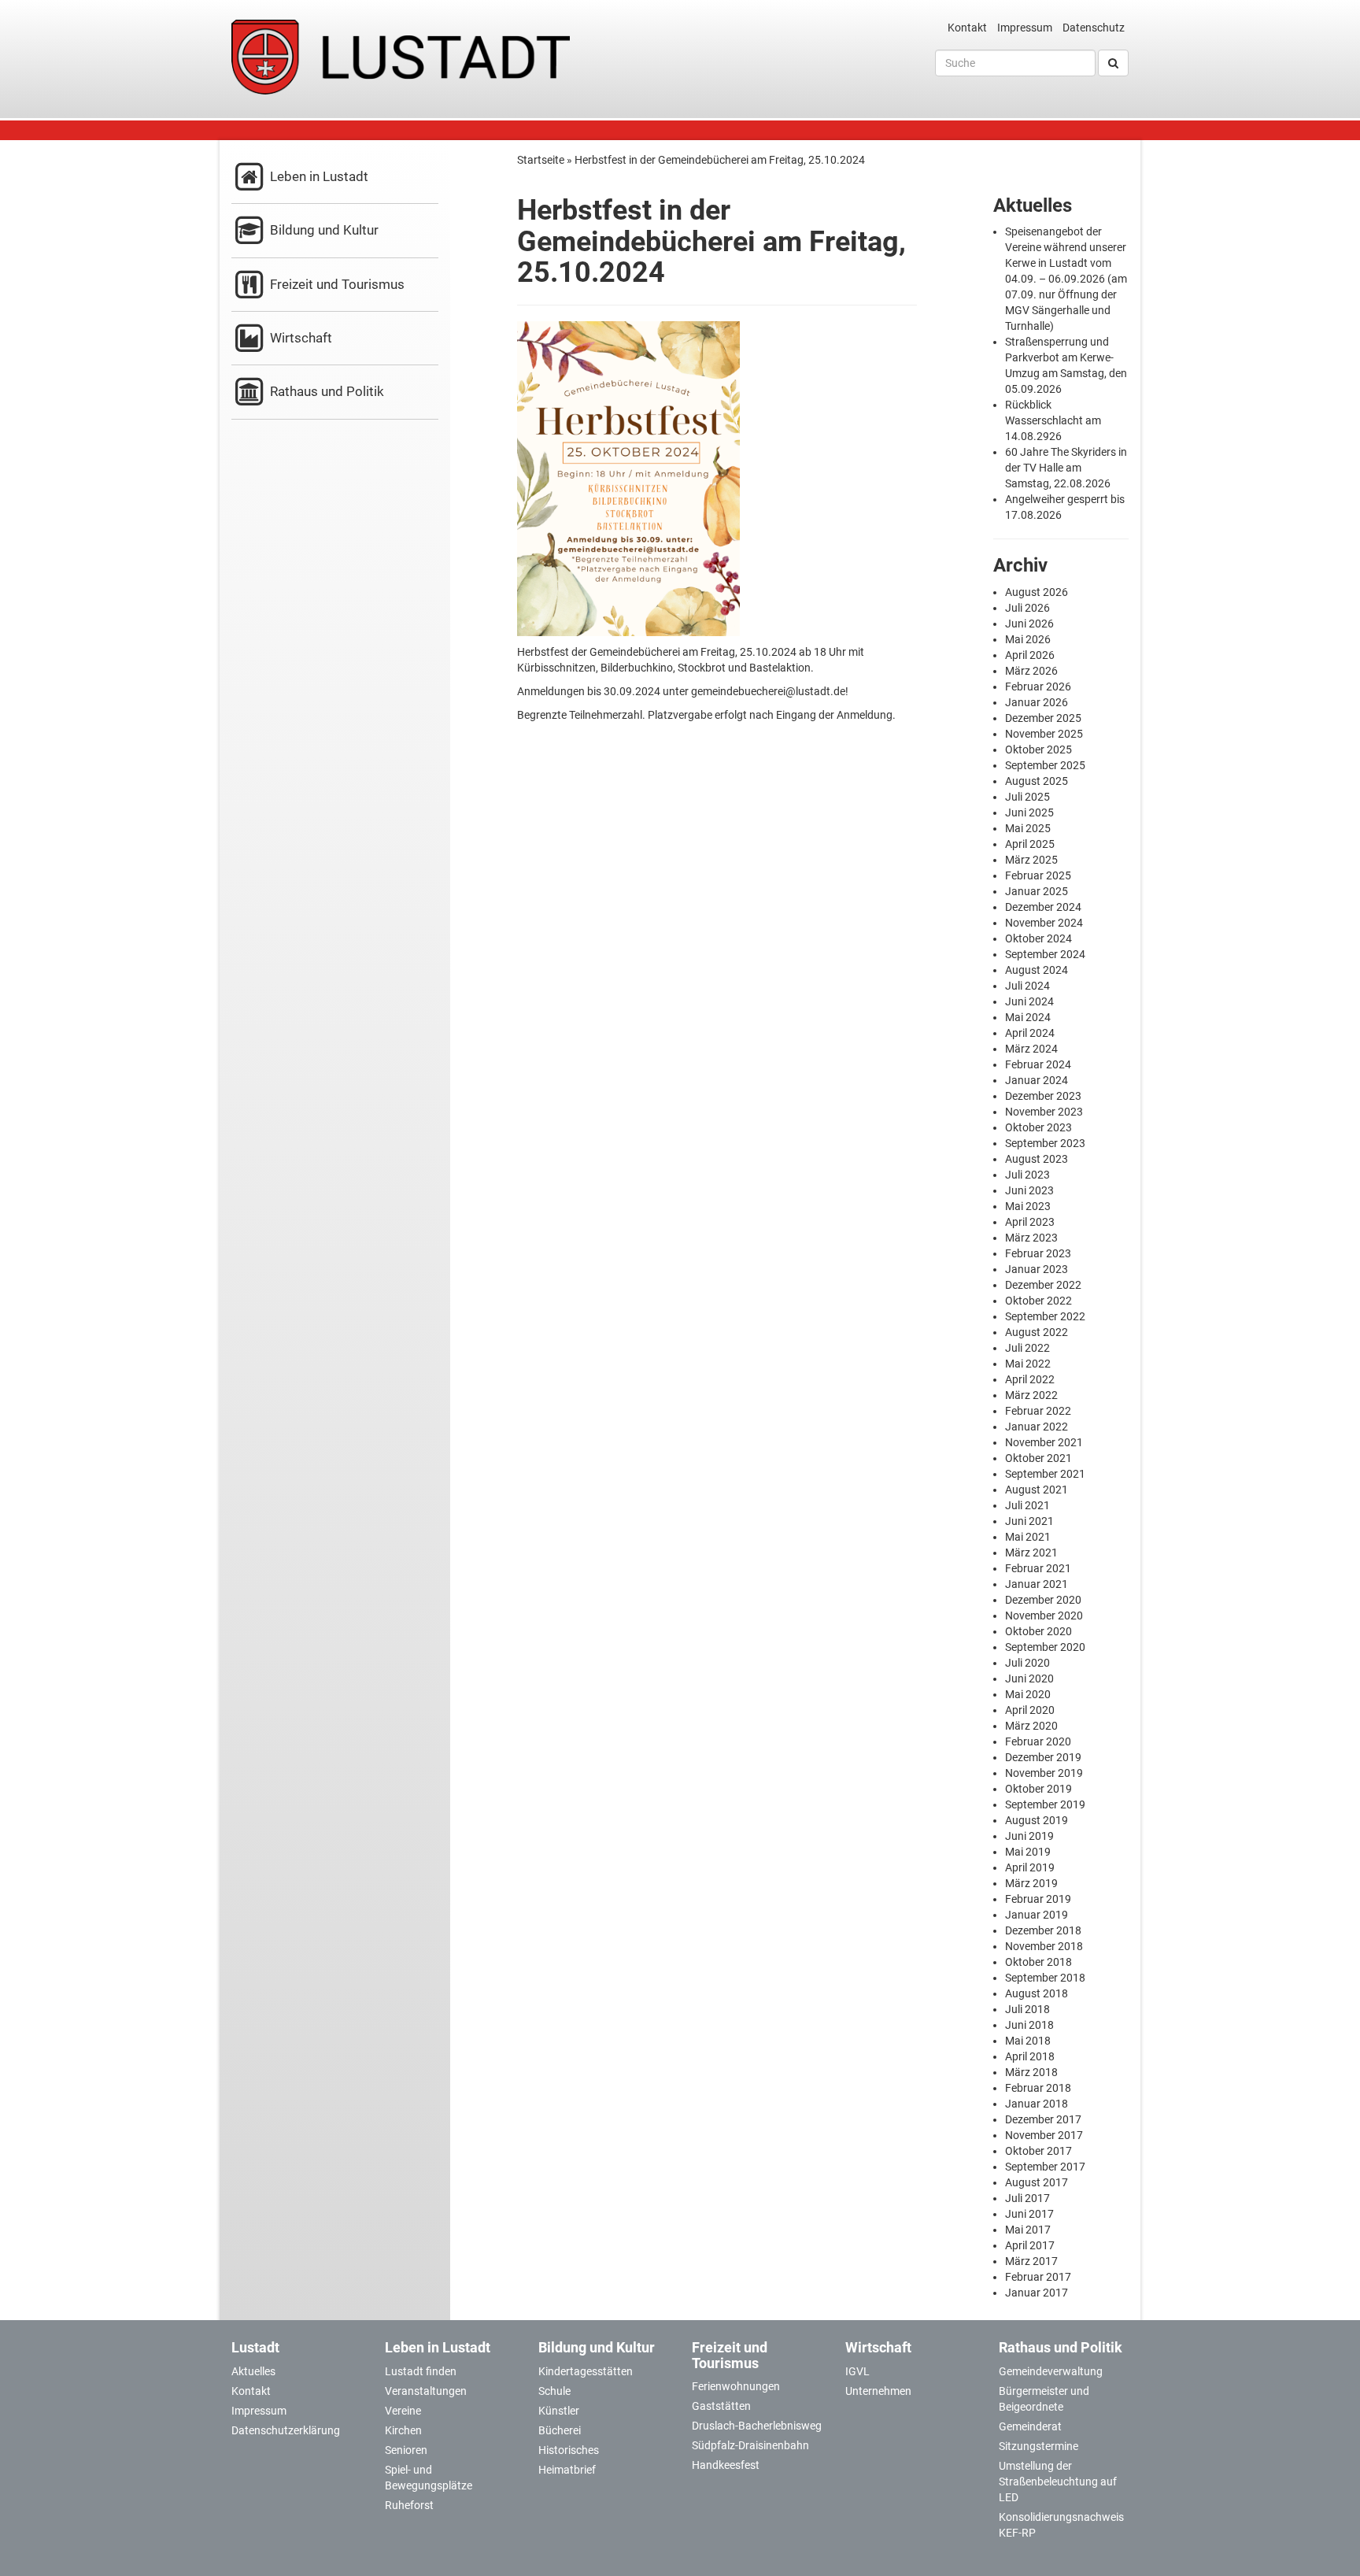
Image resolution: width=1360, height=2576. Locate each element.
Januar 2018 (1037, 2104)
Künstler (559, 2411)
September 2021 (1045, 1474)
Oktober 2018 (1038, 1962)
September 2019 (1045, 1804)
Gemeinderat (1030, 2426)
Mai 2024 (1028, 1017)
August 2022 (1037, 1332)
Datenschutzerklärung (286, 2430)
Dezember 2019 (1043, 1757)
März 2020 (1031, 1726)
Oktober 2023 (1038, 1127)
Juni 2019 (1029, 1836)
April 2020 (1030, 1710)
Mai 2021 (1028, 1537)
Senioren (406, 2450)
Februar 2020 (1038, 1741)
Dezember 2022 (1043, 1285)
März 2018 (1031, 2072)
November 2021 (1044, 1442)
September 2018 (1045, 1978)
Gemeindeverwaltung (1051, 2371)
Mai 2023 (1028, 1206)
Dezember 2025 (1043, 718)
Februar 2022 (1038, 1411)
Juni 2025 (1029, 812)
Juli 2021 (1027, 1505)
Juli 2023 (1027, 1175)
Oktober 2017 (1038, 2151)
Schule (554, 2391)
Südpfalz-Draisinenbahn (750, 2445)
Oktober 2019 (1038, 1789)
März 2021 (1031, 1553)
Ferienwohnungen (736, 2386)
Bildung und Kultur (323, 230)
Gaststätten (721, 2406)
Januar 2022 (1037, 1427)
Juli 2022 (1027, 1348)
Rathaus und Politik (325, 391)
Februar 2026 (1038, 687)
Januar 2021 (1037, 1584)
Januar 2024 (1037, 1080)
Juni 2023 (1029, 1190)
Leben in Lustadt (318, 176)
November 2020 (1044, 1616)
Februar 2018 (1038, 2088)
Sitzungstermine (1038, 2446)
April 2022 (1030, 1379)
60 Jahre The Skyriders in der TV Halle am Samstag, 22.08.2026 (1066, 468)
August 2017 (1037, 2182)
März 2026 (1031, 671)
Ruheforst (409, 2505)
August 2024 (1037, 970)
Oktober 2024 (1038, 938)
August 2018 (1037, 1993)
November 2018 (1044, 1946)
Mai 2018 (1028, 2041)
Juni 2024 (1029, 1001)
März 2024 (1031, 1049)
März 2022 (1031, 1395)
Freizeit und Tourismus (336, 284)
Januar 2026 (1037, 702)
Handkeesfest (726, 2465)
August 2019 (1037, 1820)
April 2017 (1030, 2245)
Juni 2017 (1029, 2214)
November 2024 (1044, 923)
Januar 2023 (1037, 1269)
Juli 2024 (1027, 986)
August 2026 (1037, 592)
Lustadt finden (421, 2371)
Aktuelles (253, 2371)
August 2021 (1037, 1490)
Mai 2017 (1028, 2230)
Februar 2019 (1038, 1899)
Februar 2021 (1038, 1568)
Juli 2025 (1027, 797)
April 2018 (1030, 2056)
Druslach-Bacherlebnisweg (757, 2426)
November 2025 (1044, 734)
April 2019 (1030, 1867)
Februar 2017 (1038, 2277)
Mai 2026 (1028, 639)
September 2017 (1045, 2167)
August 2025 (1037, 781)
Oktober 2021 (1038, 1458)
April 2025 (1030, 844)
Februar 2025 (1038, 875)
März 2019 (1031, 1883)
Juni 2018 (1029, 2025)
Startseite (541, 160)
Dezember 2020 (1043, 1600)
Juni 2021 (1029, 1521)
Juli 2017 (1027, 2198)
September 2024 (1045, 954)
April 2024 (1030, 1033)
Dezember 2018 (1043, 1930)
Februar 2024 (1038, 1064)
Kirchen (403, 2430)
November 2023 (1044, 1112)
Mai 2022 (1028, 1364)
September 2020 (1045, 1647)
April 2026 (1030, 655)
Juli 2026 (1027, 608)
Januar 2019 (1037, 1915)
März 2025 (1031, 860)
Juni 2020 (1029, 1678)
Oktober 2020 (1038, 1631)
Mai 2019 (1028, 1852)
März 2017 (1031, 2261)
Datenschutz (1094, 28)
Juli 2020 (1027, 1663)
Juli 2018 (1027, 2009)
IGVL (857, 2371)
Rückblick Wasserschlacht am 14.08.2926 (1053, 420)
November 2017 (1044, 2135)
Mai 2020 (1028, 1694)
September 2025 (1045, 765)
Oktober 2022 (1038, 1301)
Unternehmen (878, 2391)
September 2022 (1045, 1316)
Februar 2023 (1038, 1253)
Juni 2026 (1029, 624)
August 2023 (1037, 1159)
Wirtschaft (299, 338)
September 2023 (1045, 1143)
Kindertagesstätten (586, 2371)
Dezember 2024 (1043, 907)
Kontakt (967, 28)
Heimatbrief (567, 2470)
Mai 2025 (1028, 828)
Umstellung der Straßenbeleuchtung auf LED (1058, 2482)
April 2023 (1030, 1222)
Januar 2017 (1037, 2293)
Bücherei (560, 2430)
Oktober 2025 (1038, 749)
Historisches (569, 2450)
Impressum (1025, 28)
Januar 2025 (1037, 891)
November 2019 (1044, 1773)
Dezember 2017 (1043, 2119)
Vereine (403, 2411)
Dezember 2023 (1043, 1096)
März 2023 (1031, 1238)
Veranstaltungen (426, 2391)
